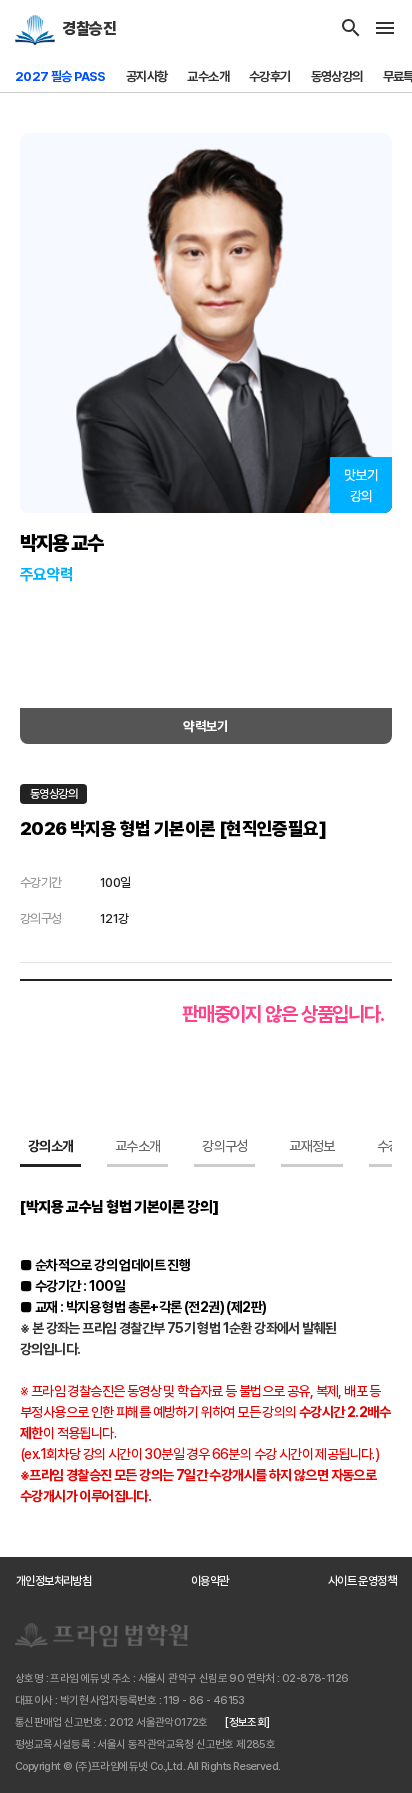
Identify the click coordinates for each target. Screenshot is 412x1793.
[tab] (50, 1149)
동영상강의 (337, 76)
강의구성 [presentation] (224, 1146)
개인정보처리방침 (53, 1581)
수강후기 (270, 76)
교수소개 (208, 76)
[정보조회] (247, 1722)
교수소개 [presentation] (137, 1146)
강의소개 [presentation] (50, 1146)
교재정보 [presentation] (311, 1146)
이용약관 (210, 1581)
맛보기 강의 (361, 486)
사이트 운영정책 (362, 1581)
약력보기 (206, 726)
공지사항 (147, 76)
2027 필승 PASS (60, 76)
